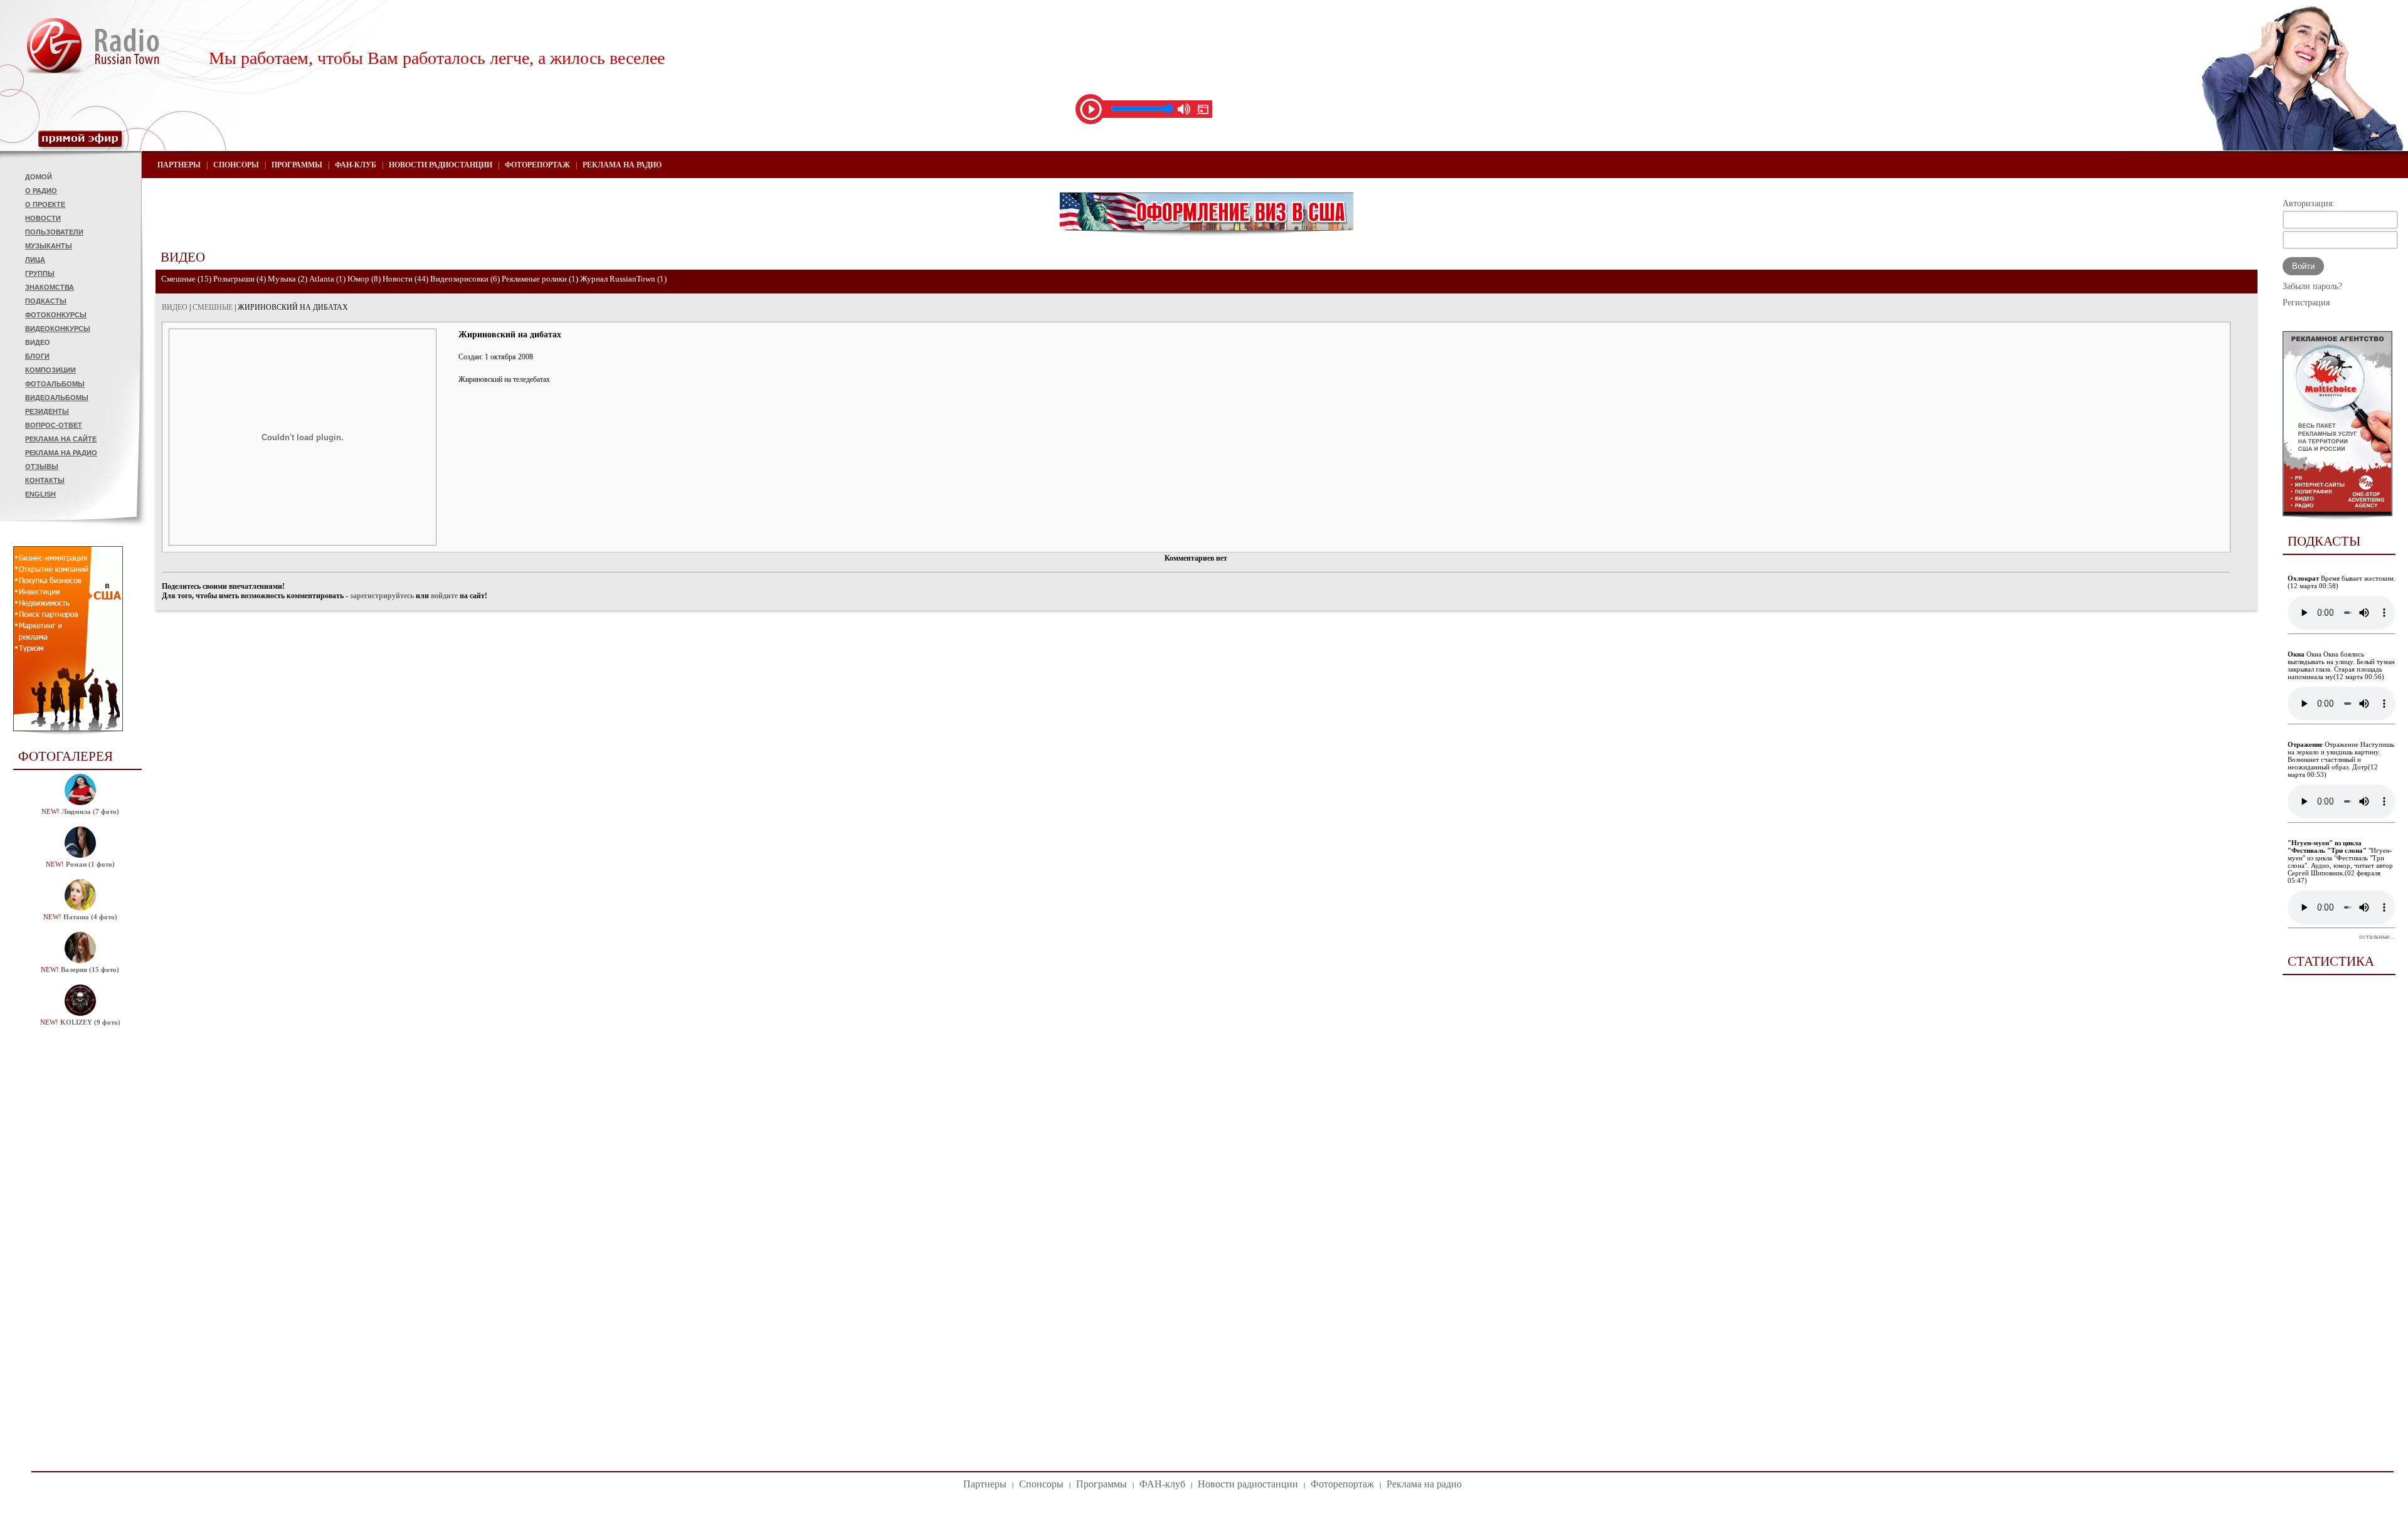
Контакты (45, 480)
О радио (41, 191)
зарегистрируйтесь (382, 596)
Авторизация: (2309, 203)
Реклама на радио (61, 453)
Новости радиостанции (441, 165)
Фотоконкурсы (56, 315)
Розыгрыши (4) (240, 279)
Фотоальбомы (55, 384)
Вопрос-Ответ (54, 425)
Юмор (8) (364, 279)
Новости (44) (405, 279)
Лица (35, 260)
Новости (43, 218)
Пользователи (54, 232)
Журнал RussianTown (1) (623, 279)
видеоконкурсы (58, 329)
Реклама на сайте (61, 439)
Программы (297, 165)
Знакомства (50, 287)
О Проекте (45, 204)
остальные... (2377, 936)
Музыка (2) (288, 279)
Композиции (50, 370)
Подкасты (46, 301)
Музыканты (49, 246)
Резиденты (47, 411)
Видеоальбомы (57, 398)
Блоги (37, 356)
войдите (444, 596)
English (40, 494)
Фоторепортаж (537, 165)
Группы (40, 273)
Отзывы (42, 467)
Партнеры (179, 165)
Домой (39, 177)
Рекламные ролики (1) (540, 279)
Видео (38, 342)
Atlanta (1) (327, 279)
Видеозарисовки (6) (465, 279)
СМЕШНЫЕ (213, 307)
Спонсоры (236, 165)
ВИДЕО (175, 307)
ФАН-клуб (356, 165)
